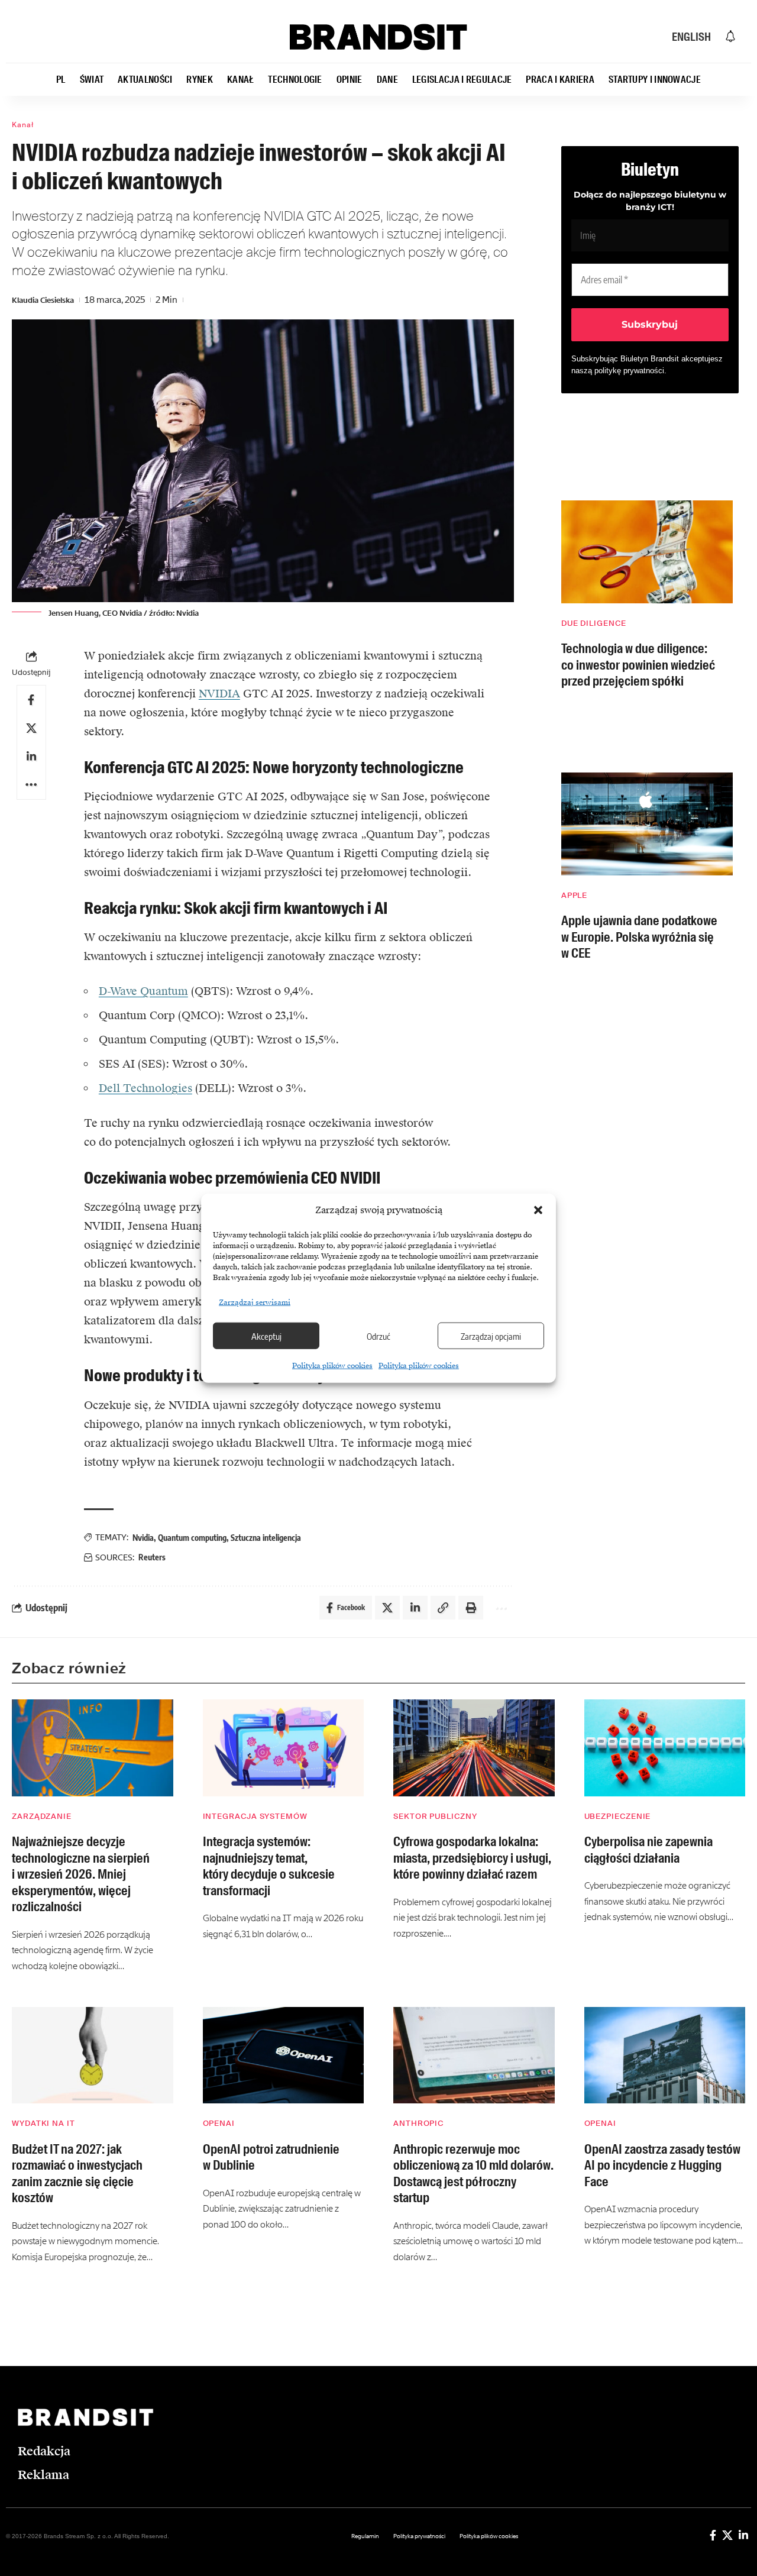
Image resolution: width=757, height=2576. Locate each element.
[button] (538, 1210)
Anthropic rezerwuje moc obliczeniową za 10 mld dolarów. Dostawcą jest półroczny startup (473, 2174)
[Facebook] (713, 2535)
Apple (575, 895)
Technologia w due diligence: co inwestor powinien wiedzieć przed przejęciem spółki (638, 665)
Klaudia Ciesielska (43, 300)
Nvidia (143, 1538)
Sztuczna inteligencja (266, 1538)
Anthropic (418, 2123)
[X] (727, 2535)
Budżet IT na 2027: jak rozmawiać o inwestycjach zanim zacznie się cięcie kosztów (77, 2174)
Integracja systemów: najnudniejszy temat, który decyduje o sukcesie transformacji (269, 1866)
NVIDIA (219, 694)
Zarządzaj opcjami (491, 1336)
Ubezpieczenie (618, 1816)
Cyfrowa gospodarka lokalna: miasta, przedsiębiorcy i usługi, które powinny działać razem (472, 1858)
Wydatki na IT (43, 2123)
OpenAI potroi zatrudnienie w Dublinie (271, 2158)
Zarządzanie (42, 1816)
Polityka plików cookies (332, 1366)
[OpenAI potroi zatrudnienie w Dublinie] (284, 2055)
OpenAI (219, 2123)
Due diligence (594, 623)
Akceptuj (266, 1336)
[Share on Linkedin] (31, 757)
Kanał (23, 125)
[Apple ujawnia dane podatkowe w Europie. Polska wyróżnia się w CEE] (647, 824)
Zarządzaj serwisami (255, 1302)
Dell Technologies (145, 1088)
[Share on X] (31, 728)
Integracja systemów (255, 1816)
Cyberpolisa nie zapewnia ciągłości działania (648, 1850)
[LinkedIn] (743, 2535)
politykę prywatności (629, 371)
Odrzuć (378, 1336)
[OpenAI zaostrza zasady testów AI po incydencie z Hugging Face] (665, 2055)
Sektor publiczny (435, 1816)
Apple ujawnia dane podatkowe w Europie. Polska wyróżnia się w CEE (639, 937)
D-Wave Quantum (143, 991)
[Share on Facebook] (31, 700)
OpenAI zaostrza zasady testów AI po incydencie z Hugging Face (662, 2165)
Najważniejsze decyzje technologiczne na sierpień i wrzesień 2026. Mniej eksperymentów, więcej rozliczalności (81, 1874)
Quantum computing (192, 1538)
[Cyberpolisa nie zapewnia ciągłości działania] (665, 1748)
